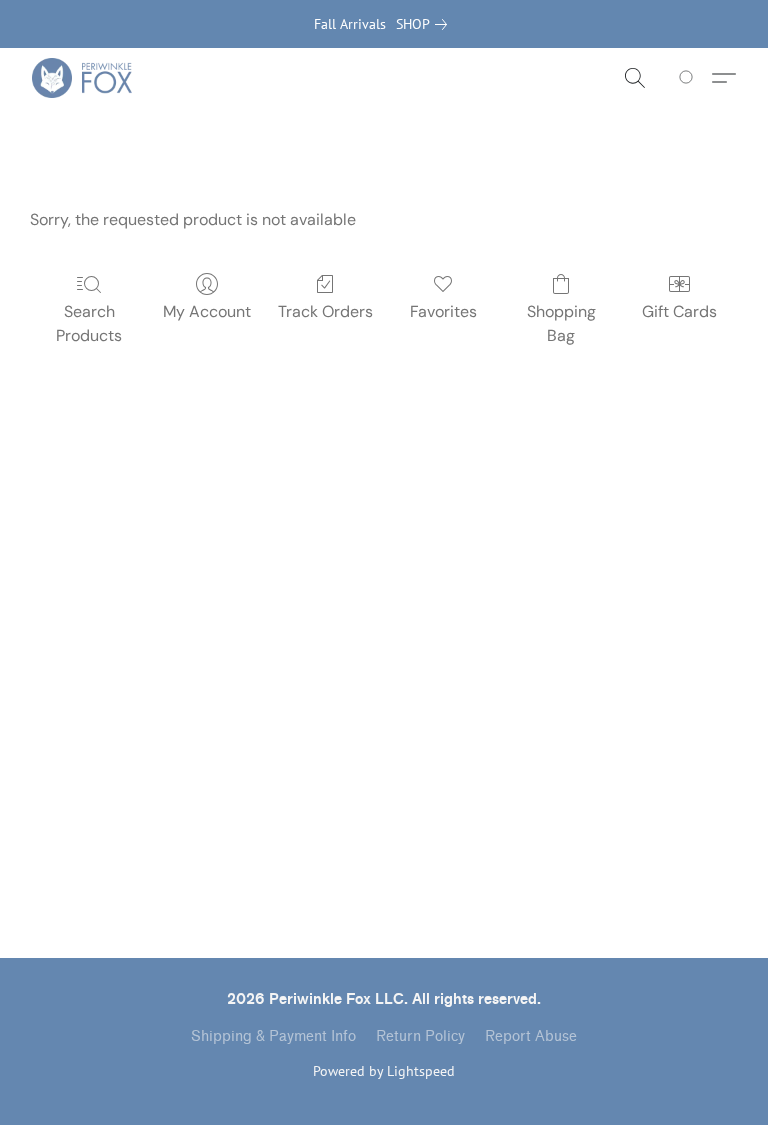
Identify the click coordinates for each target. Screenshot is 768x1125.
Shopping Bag (561, 323)
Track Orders (325, 311)
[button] (82, 78)
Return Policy (420, 1036)
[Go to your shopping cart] (689, 78)
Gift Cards (679, 311)
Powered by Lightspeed (384, 1071)
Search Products (89, 323)
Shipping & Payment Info (273, 1036)
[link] (425, 24)
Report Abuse (531, 1036)
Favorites (443, 311)
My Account (207, 311)
